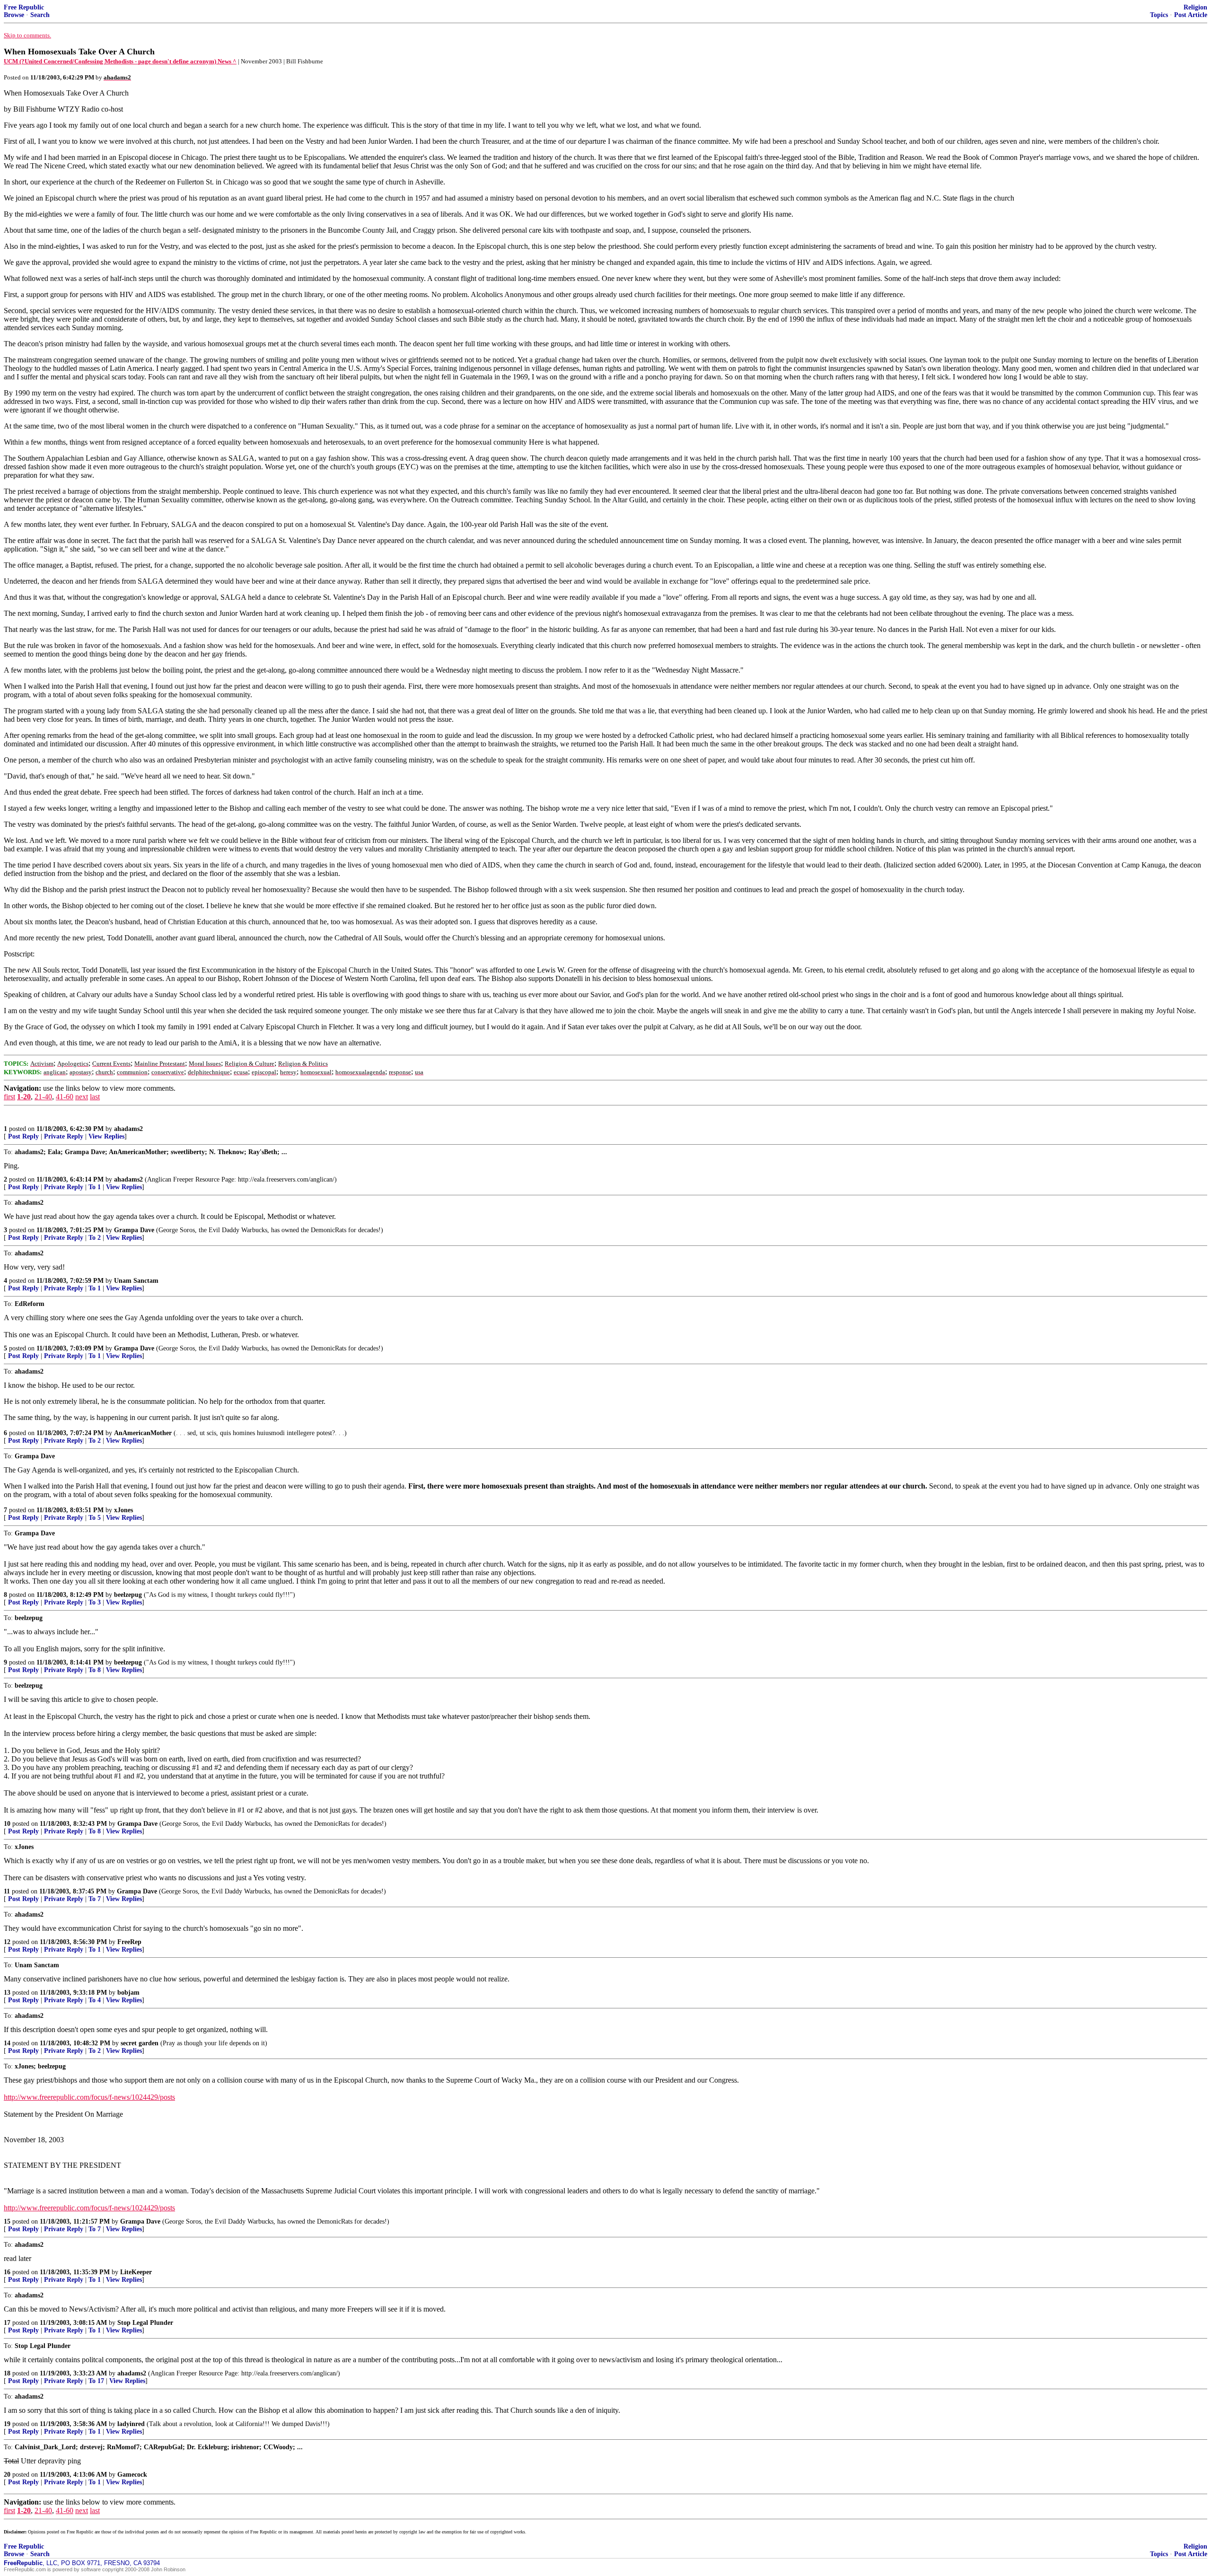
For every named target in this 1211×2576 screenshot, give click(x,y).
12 (7, 1942)
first (9, 1097)
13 (7, 1993)
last (95, 1097)
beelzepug (128, 1595)
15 (7, 2221)
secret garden (140, 2043)
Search (40, 15)
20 (7, 2475)
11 (7, 1891)
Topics (1159, 15)
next (82, 1097)
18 (7, 2373)
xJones (123, 1510)
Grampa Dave (134, 1230)
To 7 (95, 1899)
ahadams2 (128, 1129)
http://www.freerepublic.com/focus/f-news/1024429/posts (89, 2097)
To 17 (96, 2381)
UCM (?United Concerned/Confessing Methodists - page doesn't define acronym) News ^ (120, 61)
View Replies (106, 1136)
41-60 (65, 1097)
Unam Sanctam (136, 1281)
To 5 (95, 1518)
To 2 (95, 1238)
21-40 (43, 1097)
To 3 (95, 1602)
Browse (14, 15)
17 (7, 2323)
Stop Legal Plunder (145, 2323)
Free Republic (24, 7)
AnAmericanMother (143, 1433)
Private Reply (64, 1136)
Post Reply (23, 1136)
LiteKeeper (136, 2272)
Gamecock (132, 2475)
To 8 (95, 1670)
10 (7, 1824)
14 (7, 2043)
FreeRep (129, 1942)
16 (7, 2272)
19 (7, 2424)
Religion (1195, 7)
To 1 (95, 1187)
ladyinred (131, 2424)
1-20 (24, 1097)
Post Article (1191, 15)
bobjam (128, 1993)
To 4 (95, 2000)
